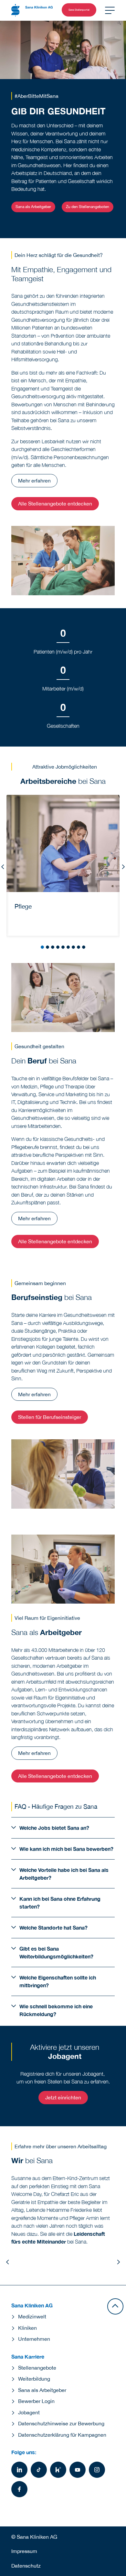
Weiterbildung (34, 2379)
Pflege (23, 906)
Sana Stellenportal (79, 10)
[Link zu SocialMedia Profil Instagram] (97, 2470)
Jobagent (29, 2412)
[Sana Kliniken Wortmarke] (32, 10)
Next (123, 867)
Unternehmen (34, 2339)
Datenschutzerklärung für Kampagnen (62, 2435)
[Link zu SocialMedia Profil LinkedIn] (19, 2470)
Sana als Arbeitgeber (33, 207)
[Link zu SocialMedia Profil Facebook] (19, 2489)
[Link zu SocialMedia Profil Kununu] (58, 2470)
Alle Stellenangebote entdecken (55, 504)
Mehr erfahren (34, 481)
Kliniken (27, 2328)
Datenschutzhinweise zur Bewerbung (61, 2423)
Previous (3, 867)
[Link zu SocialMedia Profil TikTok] (39, 2470)
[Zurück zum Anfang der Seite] (115, 2306)
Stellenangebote (37, 2368)
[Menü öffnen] (110, 10)
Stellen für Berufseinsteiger (50, 1417)
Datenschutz (26, 2566)
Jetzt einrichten (63, 2097)
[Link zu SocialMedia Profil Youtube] (78, 2470)
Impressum (24, 2551)
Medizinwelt (32, 2316)
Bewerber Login (36, 2401)
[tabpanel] (63, 865)
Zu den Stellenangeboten (88, 207)
